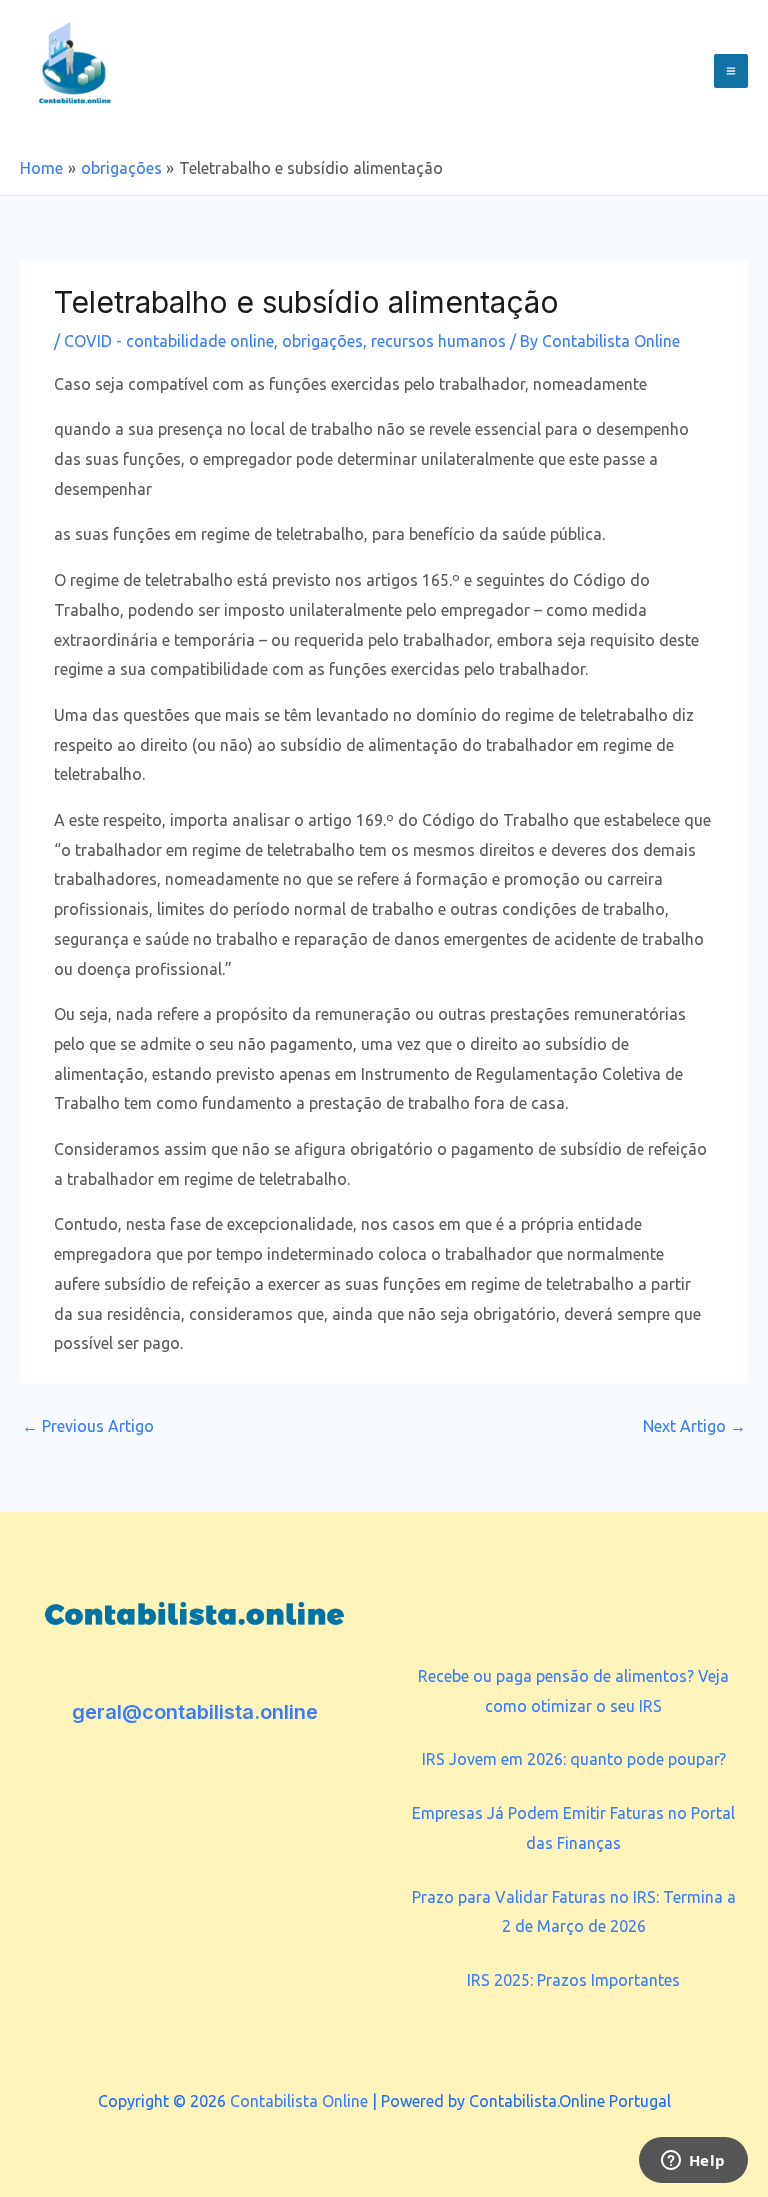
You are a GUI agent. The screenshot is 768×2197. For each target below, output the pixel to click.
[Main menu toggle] (731, 71)
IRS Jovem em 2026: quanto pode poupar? (574, 1759)
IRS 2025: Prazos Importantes (573, 1980)
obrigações (322, 341)
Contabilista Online (299, 2101)
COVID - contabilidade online (169, 341)
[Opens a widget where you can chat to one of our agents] (693, 2162)
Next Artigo (694, 1426)
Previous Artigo (88, 1426)
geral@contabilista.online (195, 1712)
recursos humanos (438, 341)
